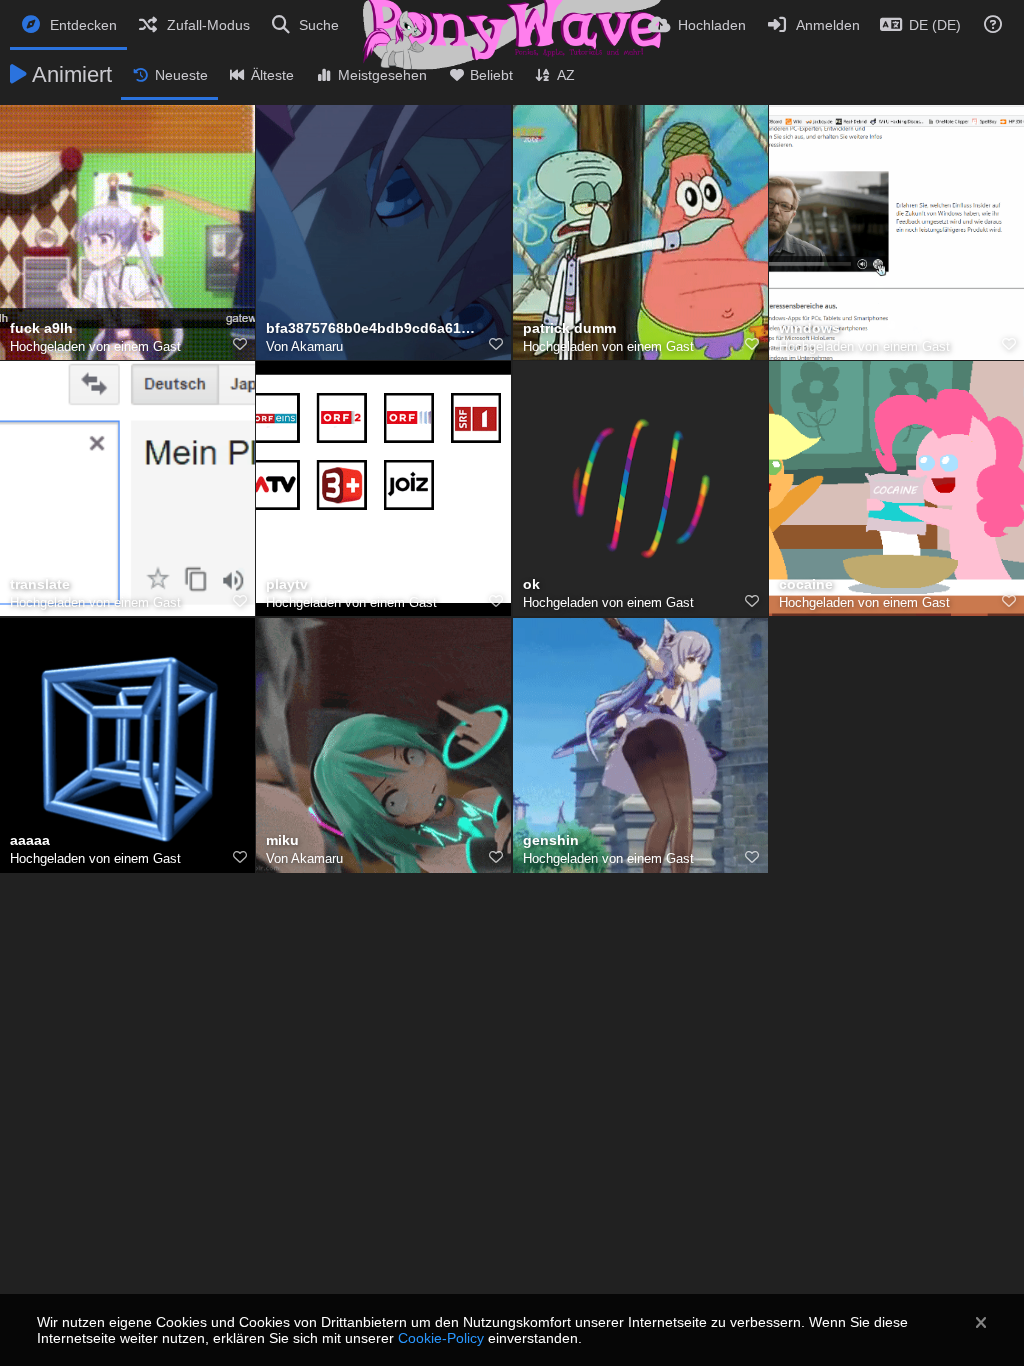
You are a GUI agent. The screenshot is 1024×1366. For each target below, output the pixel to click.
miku (282, 840)
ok (531, 584)
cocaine (806, 584)
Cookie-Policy (441, 1338)
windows (809, 328)
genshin (551, 840)
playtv (287, 584)
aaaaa (30, 840)
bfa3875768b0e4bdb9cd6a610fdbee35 (371, 328)
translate (40, 584)
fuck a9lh (41, 328)
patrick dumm (569, 328)
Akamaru (317, 346)
